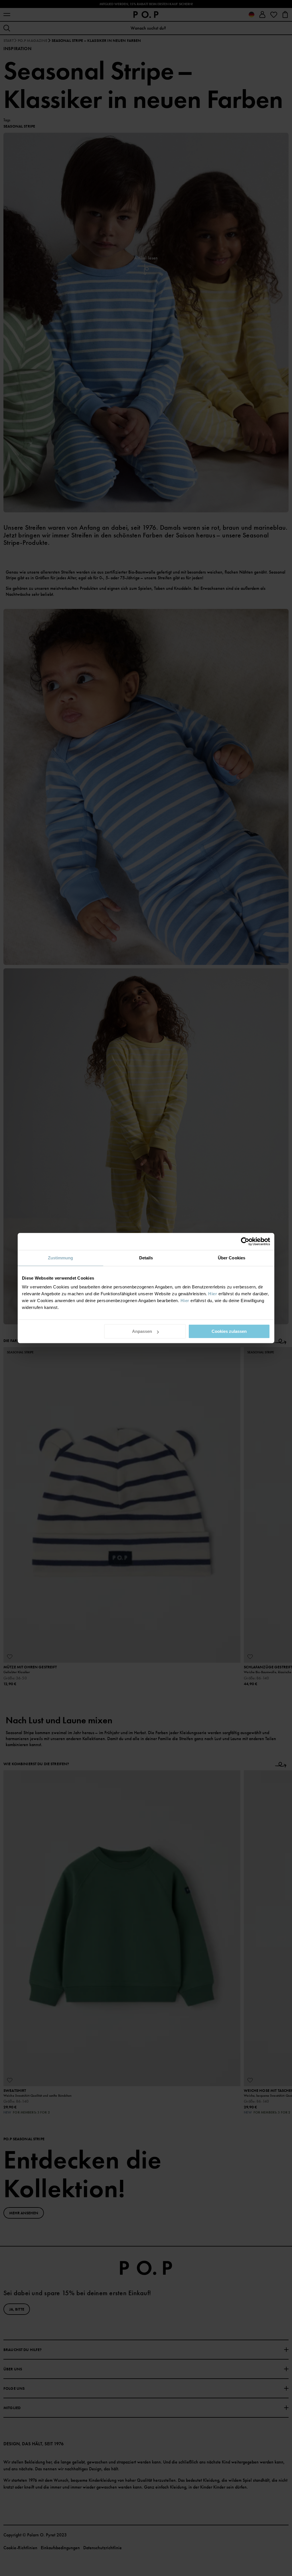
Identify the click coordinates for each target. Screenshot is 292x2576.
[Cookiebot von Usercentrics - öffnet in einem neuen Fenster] (245, 1241)
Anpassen (142, 1331)
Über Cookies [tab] (232, 1258)
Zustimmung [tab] (61, 1258)
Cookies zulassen (229, 1331)
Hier (213, 1294)
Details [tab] (146, 1258)
